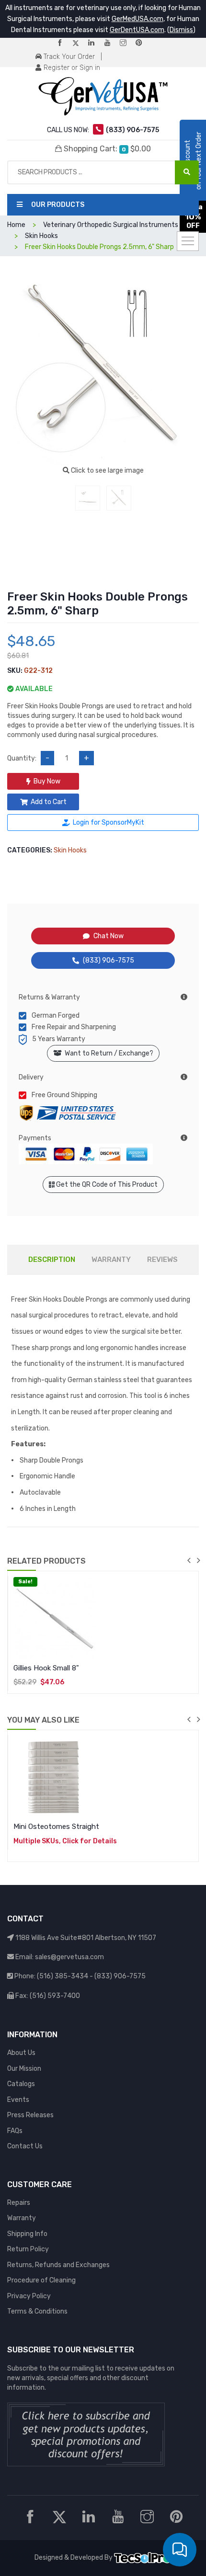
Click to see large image (107, 471)
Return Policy (28, 2249)
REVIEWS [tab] (162, 1260)
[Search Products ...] (187, 172)
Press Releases (30, 2115)
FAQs (15, 2131)
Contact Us (25, 2146)
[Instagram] (127, 43)
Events (18, 2100)
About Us (21, 2053)
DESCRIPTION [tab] (52, 1260)
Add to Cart (49, 802)
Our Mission (24, 2069)
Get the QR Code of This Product (106, 1185)
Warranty (22, 2218)
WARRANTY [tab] (111, 1260)
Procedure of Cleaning (41, 2280)
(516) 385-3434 (63, 1976)
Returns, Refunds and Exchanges (58, 2265)
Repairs (19, 2203)
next (198, 1560)
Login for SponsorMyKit (109, 823)
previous (189, 1560)
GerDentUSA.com (137, 30)
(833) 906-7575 (109, 960)
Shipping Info (27, 2234)
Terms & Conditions (37, 2311)
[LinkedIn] (95, 43)
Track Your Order (68, 57)
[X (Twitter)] (80, 43)
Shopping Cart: (106, 149)
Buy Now (47, 781)
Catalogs (21, 2084)
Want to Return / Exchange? (108, 1053)
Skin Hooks (70, 850)
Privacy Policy (29, 2296)
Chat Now (109, 936)
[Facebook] (64, 43)
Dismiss (181, 30)
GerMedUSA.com (137, 19)
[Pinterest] (143, 43)
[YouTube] (111, 43)
